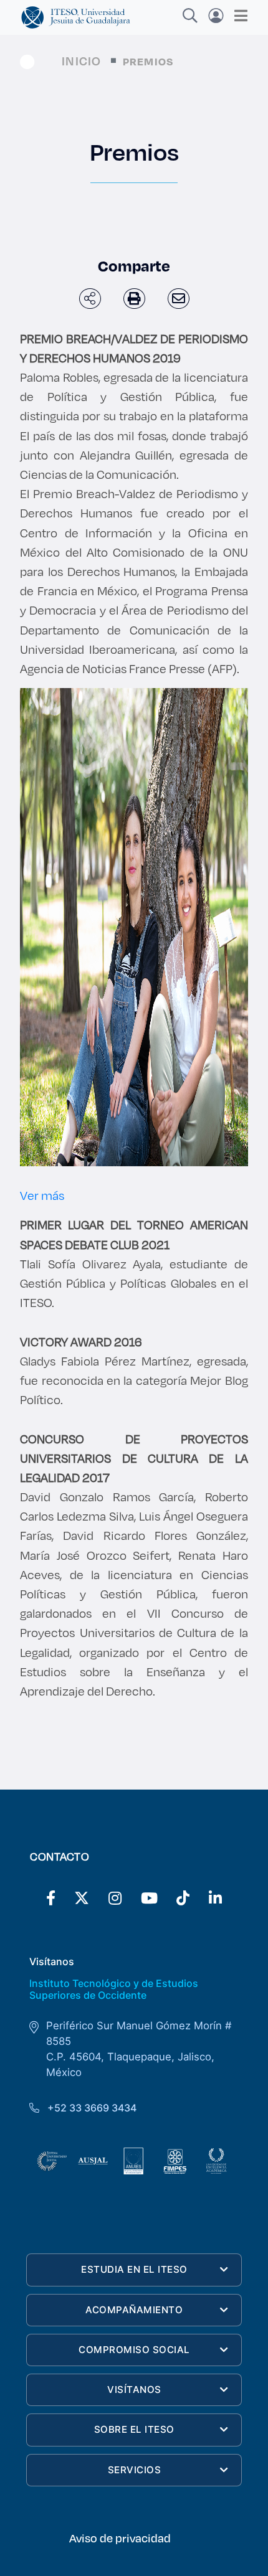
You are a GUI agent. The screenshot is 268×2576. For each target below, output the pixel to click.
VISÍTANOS (134, 2390)
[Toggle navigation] (237, 16)
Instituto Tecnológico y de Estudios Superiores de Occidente (114, 1989)
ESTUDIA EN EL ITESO (134, 2269)
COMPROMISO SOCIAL (134, 2350)
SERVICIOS (135, 2470)
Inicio (81, 61)
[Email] (179, 299)
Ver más (42, 1195)
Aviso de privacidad (120, 2538)
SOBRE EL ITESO (134, 2429)
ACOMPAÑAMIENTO (134, 2310)
